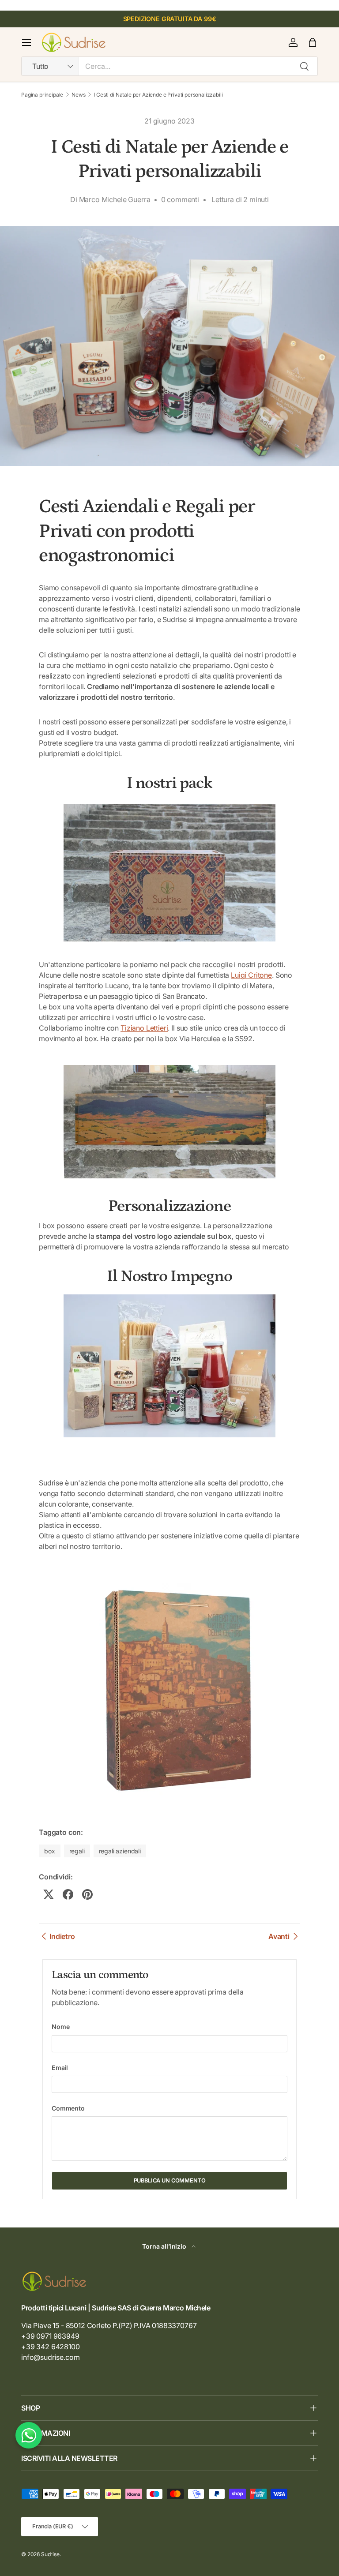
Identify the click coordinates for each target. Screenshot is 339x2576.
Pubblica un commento (170, 2180)
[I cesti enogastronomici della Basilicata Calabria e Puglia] (169, 1687)
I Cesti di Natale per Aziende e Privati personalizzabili (158, 95)
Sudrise (50, 2554)
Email (60, 2068)
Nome (60, 2027)
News (78, 95)
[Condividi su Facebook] (68, 1894)
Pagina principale (42, 95)
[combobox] (169, 66)
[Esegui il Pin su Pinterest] (87, 1894)
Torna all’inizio (165, 2246)
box (50, 1851)
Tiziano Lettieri (144, 1028)
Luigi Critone (251, 975)
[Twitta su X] (49, 1894)
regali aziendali (120, 1851)
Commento (68, 2108)
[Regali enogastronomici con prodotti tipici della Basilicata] (169, 1120)
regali (77, 1851)
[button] (313, 42)
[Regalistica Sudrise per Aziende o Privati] (169, 871)
